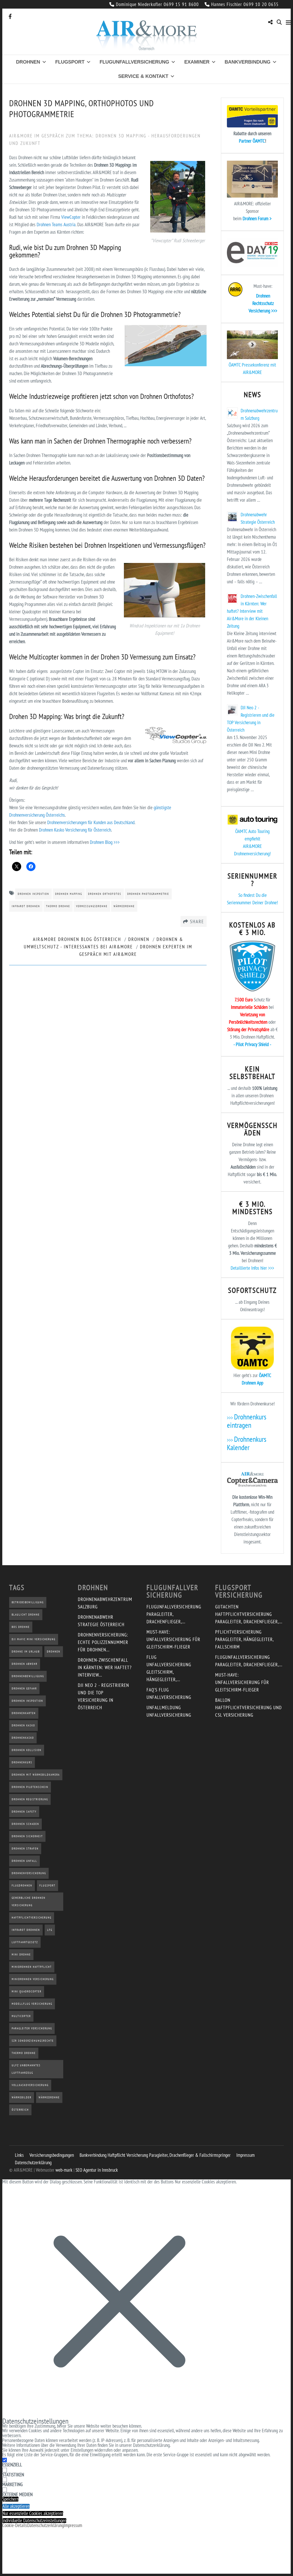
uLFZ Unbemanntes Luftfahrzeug (26, 2069)
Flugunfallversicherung (134, 62)
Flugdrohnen (22, 1885)
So (240, 895)
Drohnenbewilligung (28, 1676)
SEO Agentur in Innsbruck (97, 2170)
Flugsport (70, 62)
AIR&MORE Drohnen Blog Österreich (77, 939)
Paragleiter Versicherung (32, 2028)
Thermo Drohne (58, 906)
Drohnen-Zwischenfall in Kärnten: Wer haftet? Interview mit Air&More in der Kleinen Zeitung (252, 611)
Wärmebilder (22, 2097)
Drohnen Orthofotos (105, 894)
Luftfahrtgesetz (25, 1942)
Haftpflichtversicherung (32, 1918)
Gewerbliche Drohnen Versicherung (29, 1902)
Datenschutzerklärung (33, 2163)
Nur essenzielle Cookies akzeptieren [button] (33, 2513)
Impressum (246, 2155)
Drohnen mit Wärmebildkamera (36, 1775)
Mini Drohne (21, 1954)
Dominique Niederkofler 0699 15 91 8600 (157, 4)
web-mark (64, 2170)
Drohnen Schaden (25, 1824)
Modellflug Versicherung (32, 2004)
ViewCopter (71, 217)
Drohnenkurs (22, 1762)
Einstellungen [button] (82, 2450)
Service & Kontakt (143, 76)
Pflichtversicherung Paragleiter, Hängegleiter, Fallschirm (244, 1639)
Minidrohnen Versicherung (33, 1979)
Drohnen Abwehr (25, 1664)
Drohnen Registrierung (30, 1799)
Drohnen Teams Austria (56, 224)
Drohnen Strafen (25, 1849)
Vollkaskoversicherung (30, 2085)
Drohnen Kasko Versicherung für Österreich (75, 830)
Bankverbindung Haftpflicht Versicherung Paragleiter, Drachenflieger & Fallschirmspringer (155, 2155)
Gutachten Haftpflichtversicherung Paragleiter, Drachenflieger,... (249, 1614)
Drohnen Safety (24, 1812)
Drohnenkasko (23, 1738)
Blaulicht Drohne (26, 1615)
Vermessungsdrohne (92, 906)
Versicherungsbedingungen (52, 2155)
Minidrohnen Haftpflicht (32, 1967)
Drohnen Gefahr (24, 1688)
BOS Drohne (21, 1627)
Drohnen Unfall (24, 1861)
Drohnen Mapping (69, 894)
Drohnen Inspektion (33, 894)
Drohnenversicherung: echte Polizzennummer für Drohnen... (103, 1642)
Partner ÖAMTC (252, 141)
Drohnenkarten (24, 1713)
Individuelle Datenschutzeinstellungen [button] (34, 2521)
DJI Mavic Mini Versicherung (34, 1639)
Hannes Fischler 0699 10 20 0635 (245, 4)
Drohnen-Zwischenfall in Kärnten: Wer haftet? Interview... (105, 1667)
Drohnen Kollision (27, 1750)
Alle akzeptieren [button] (16, 2506)
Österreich (20, 2110)
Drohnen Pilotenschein (30, 1787)
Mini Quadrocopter (27, 1991)
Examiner (197, 62)
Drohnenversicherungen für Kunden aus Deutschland (91, 822)
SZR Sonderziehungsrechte (33, 2041)
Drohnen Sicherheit (27, 1836)
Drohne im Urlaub (26, 1652)
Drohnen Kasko (23, 1725)
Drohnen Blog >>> (105, 842)
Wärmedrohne (124, 906)
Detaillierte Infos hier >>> (252, 1268)
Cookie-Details (15, 2525)
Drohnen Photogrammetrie (148, 894)
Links (19, 2155)
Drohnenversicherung (29, 1873)
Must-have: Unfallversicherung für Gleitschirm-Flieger (173, 1639)
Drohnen (28, 62)
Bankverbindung (248, 62)
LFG (50, 1930)
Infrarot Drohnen (26, 906)
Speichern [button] (10, 2499)
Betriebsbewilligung (28, 1602)
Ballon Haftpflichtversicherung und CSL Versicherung (249, 1708)
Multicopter (21, 2016)
